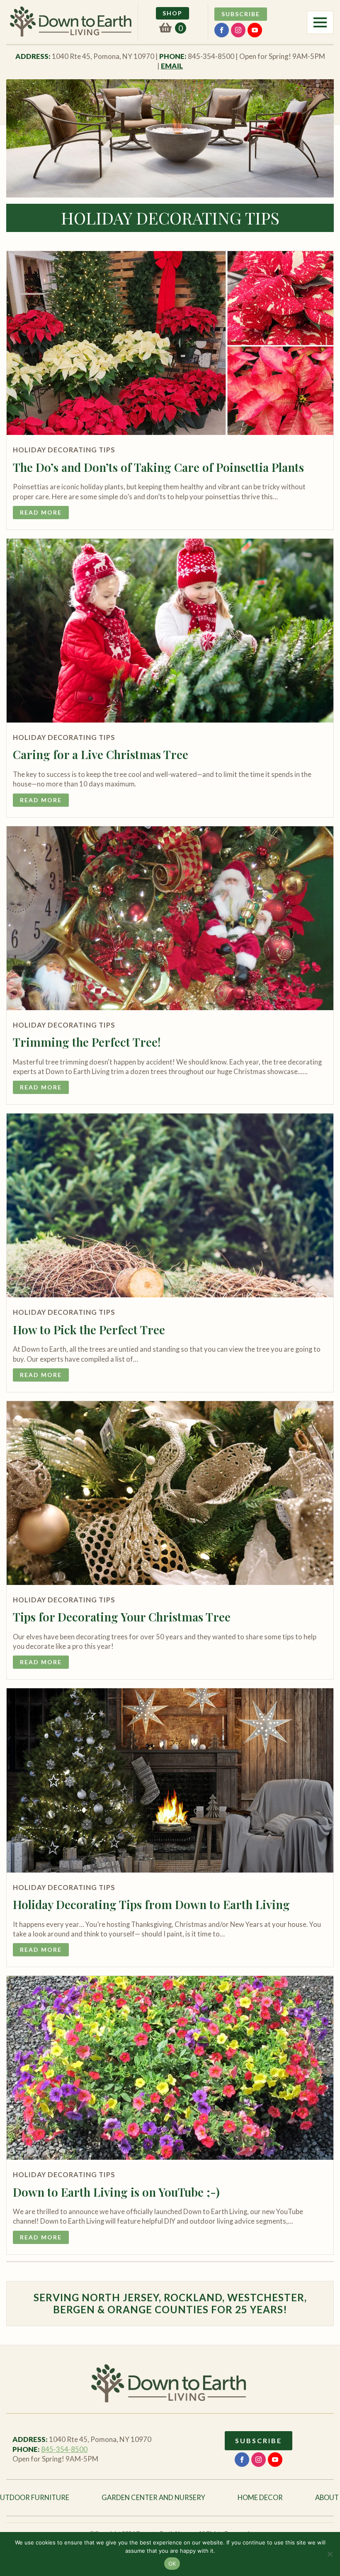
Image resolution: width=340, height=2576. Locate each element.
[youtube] (255, 30)
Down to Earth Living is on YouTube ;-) (116, 2192)
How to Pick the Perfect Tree (89, 1330)
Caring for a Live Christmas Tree (101, 754)
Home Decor (260, 2498)
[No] (330, 2554)
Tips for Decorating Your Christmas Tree (122, 1617)
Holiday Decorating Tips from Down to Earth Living (151, 1905)
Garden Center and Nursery (153, 2498)
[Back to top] (319, 1297)
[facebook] (222, 30)
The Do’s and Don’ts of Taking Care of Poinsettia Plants (158, 467)
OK (172, 2564)
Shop (172, 13)
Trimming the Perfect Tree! (87, 1042)
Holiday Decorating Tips (64, 450)
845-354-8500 (64, 2449)
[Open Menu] (320, 22)
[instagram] (238, 30)
